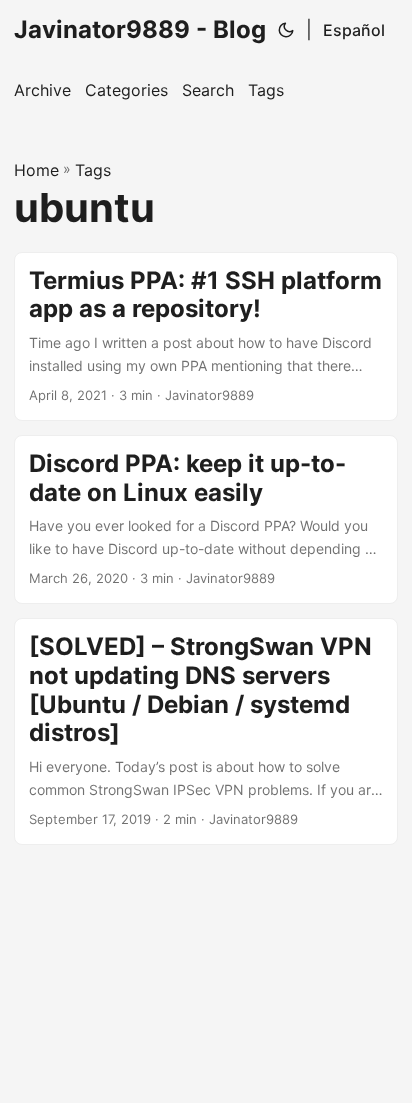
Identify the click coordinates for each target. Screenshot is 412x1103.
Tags (93, 170)
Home (36, 170)
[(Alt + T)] (286, 30)
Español (354, 30)
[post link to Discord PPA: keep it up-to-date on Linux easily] (206, 519)
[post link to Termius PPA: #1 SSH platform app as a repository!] (206, 336)
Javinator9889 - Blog (140, 29)
